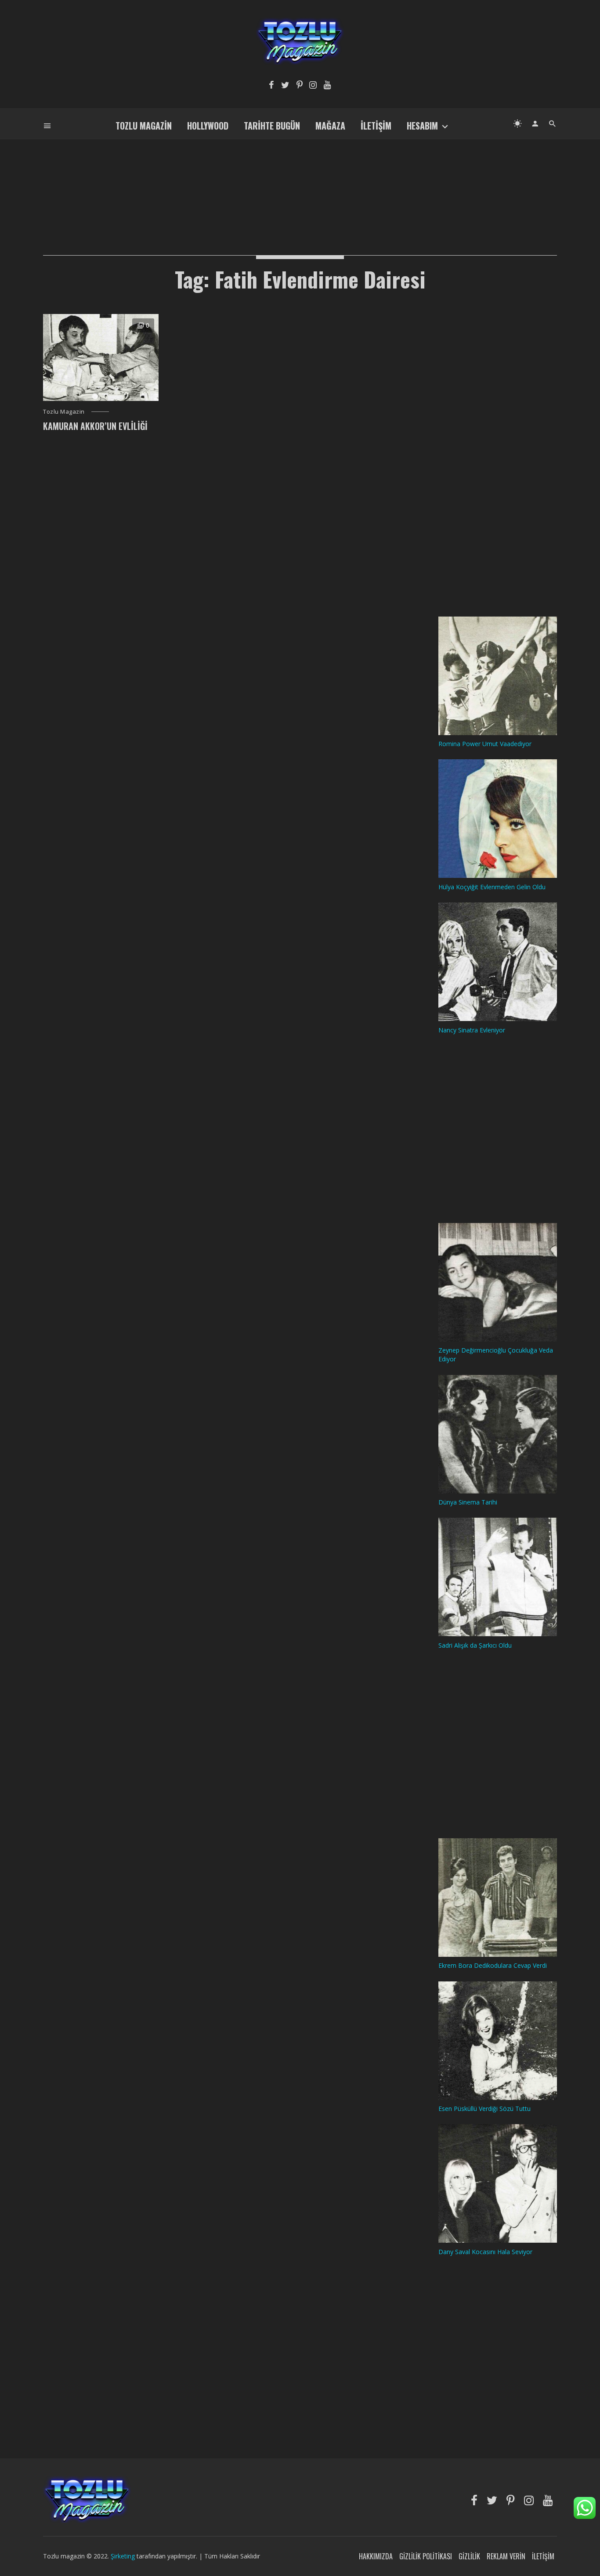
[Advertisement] (300, 183)
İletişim (376, 126)
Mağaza (330, 126)
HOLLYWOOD (208, 126)
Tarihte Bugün (272, 126)
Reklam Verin (506, 2556)
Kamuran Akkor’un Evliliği (95, 426)
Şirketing (124, 2556)
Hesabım (422, 126)
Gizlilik (469, 2556)
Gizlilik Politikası (426, 2556)
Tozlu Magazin (144, 126)
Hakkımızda (376, 2556)
